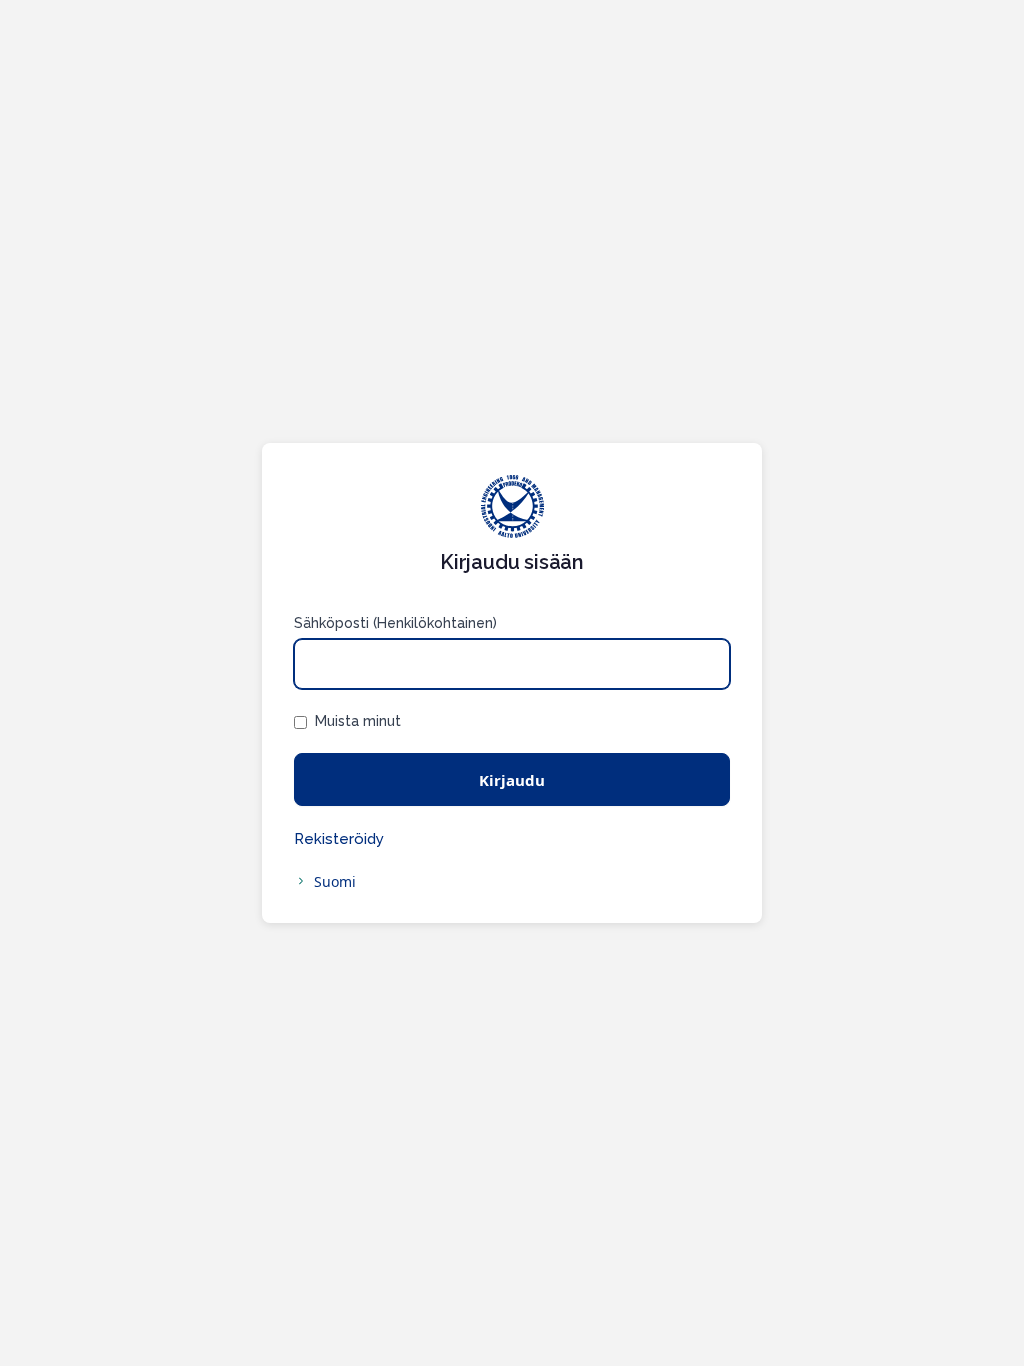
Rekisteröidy (339, 839)
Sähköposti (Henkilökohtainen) (395, 623)
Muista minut (358, 721)
